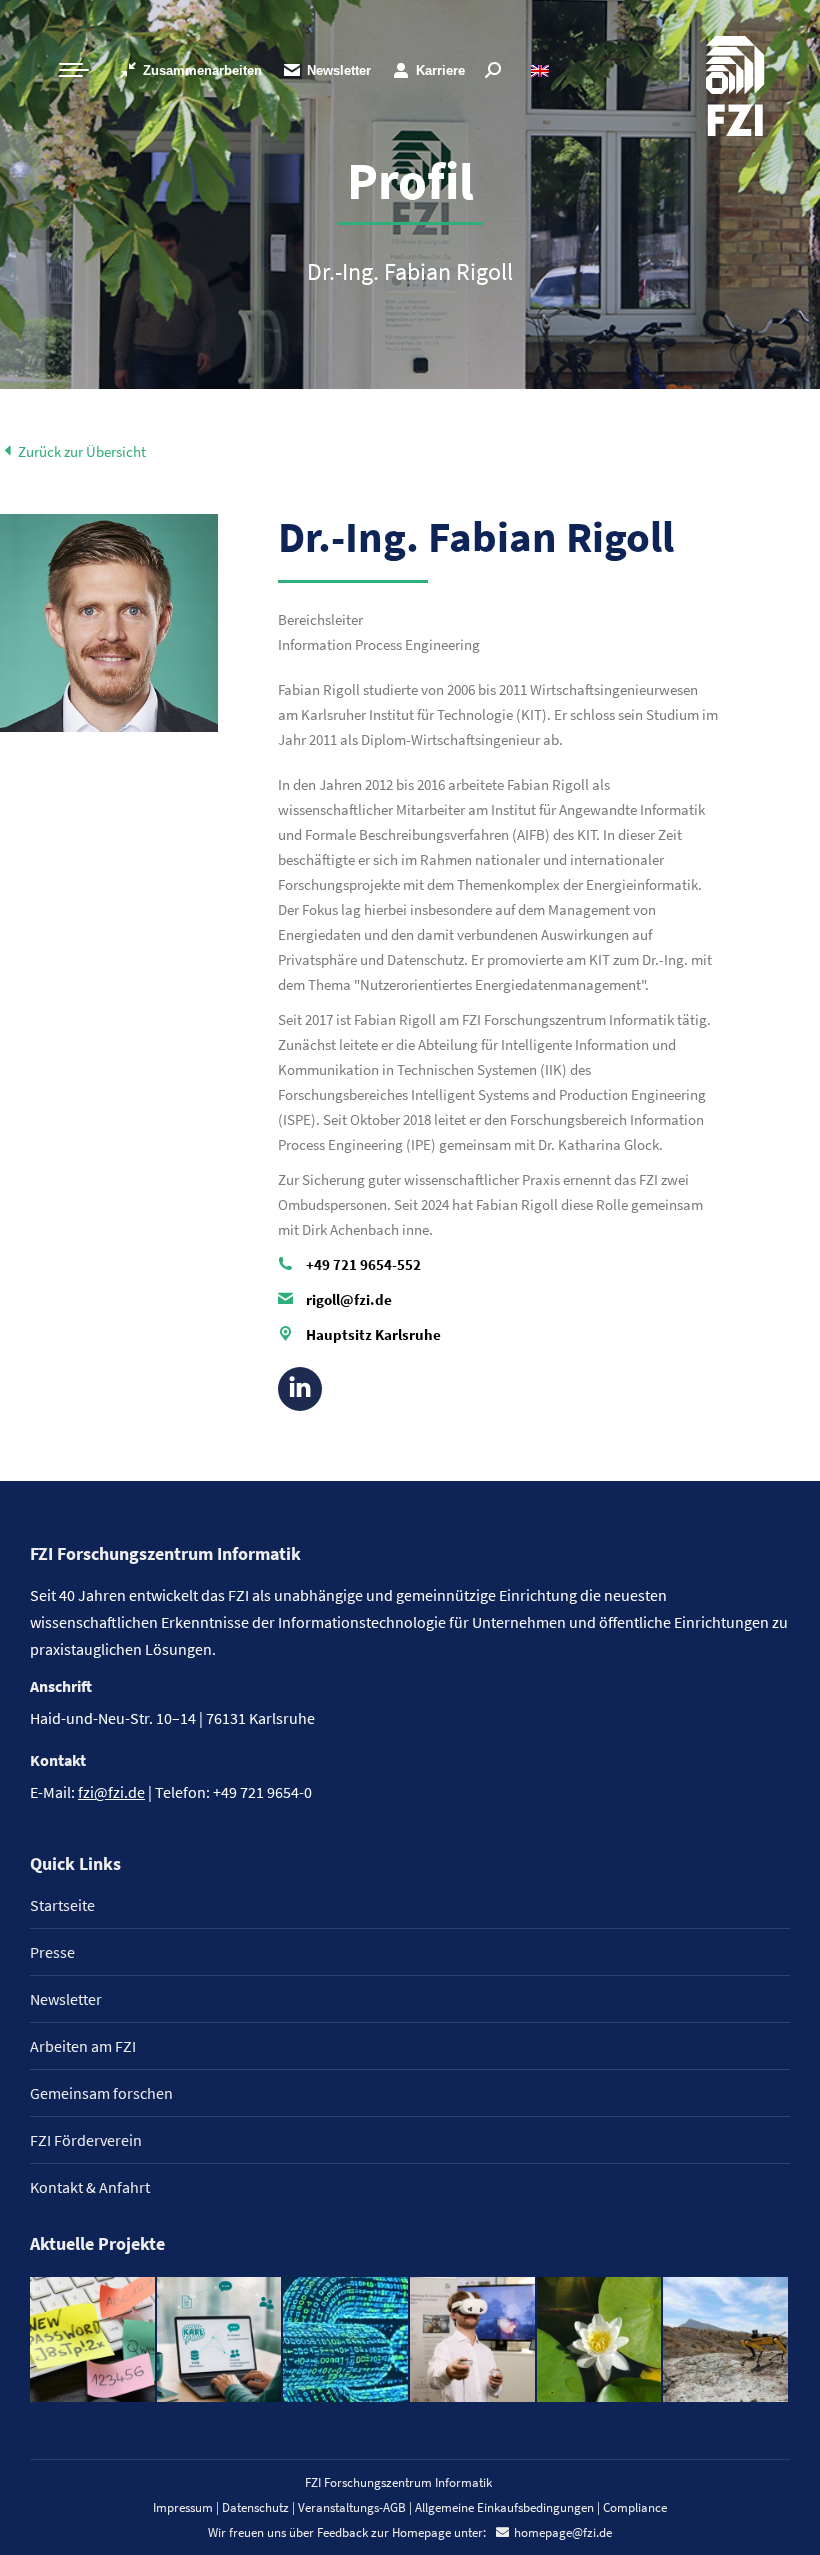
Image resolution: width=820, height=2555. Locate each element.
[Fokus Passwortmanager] (93, 2340)
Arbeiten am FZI (83, 2046)
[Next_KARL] (220, 2340)
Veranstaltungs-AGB (352, 2507)
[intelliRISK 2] (726, 2340)
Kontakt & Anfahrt (90, 2187)
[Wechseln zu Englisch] (542, 70)
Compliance (635, 2507)
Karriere (440, 70)
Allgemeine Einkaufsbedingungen (504, 2507)
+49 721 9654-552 (363, 1264)
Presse (52, 1952)
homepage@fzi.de (563, 2532)
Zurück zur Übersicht (80, 451)
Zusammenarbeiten (202, 70)
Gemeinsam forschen (101, 2093)
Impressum (183, 2507)
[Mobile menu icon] (74, 70)
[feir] (473, 2340)
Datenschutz (255, 2507)
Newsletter (339, 70)
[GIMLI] (346, 2340)
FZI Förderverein (86, 2140)
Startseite (62, 1905)
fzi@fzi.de (111, 1792)
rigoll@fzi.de (349, 1299)
